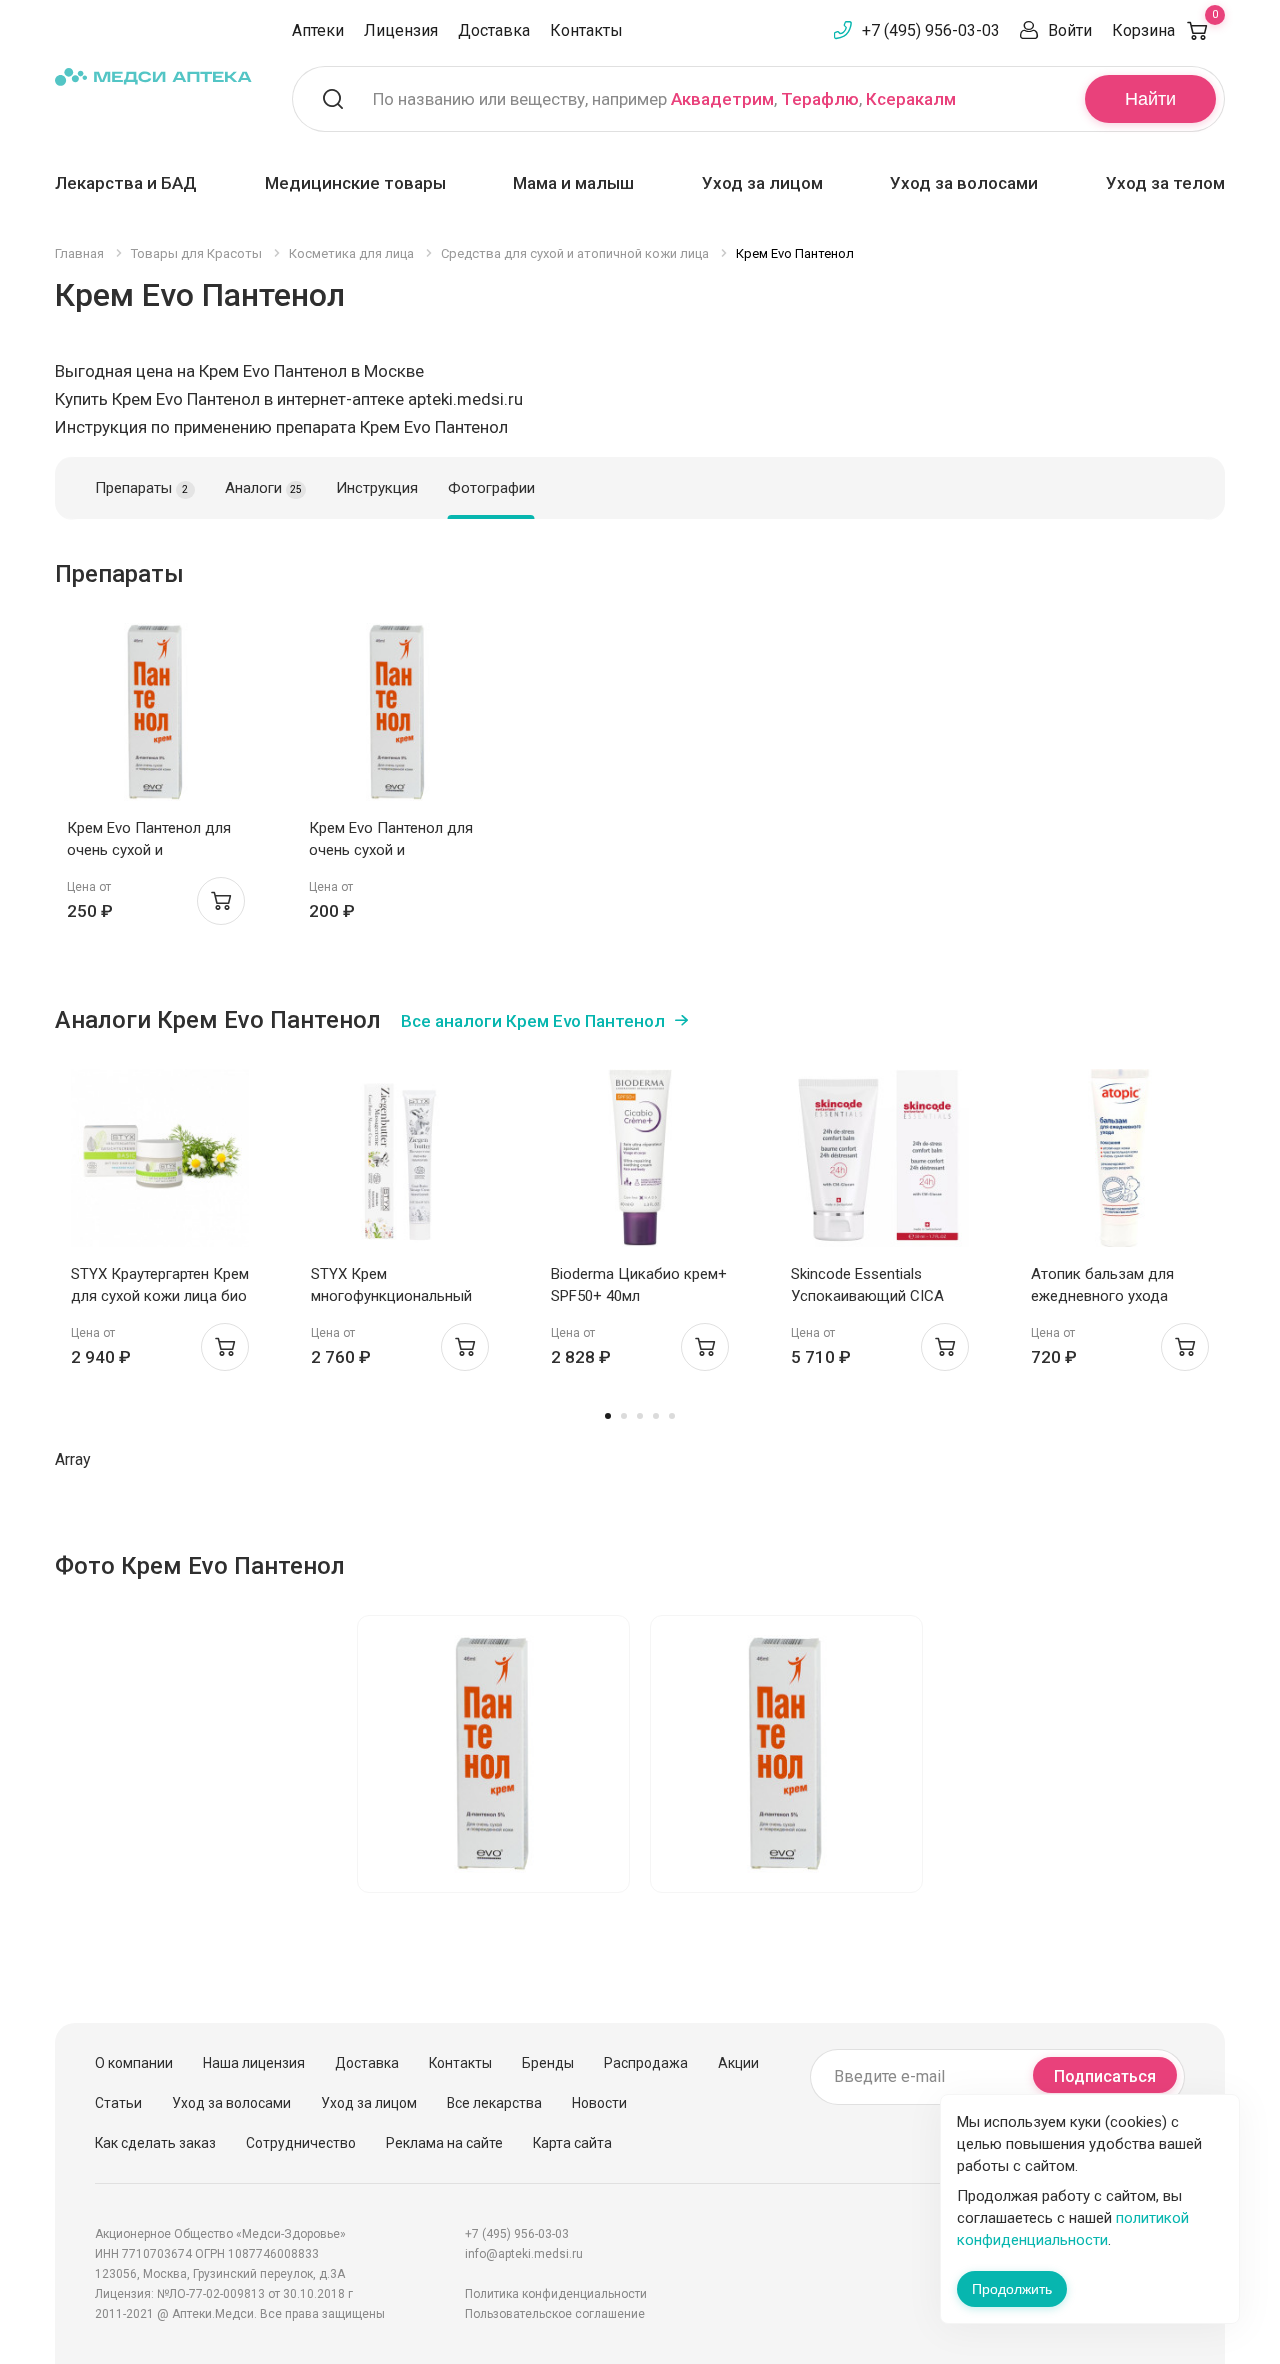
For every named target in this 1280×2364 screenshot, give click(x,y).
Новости (599, 2103)
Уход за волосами (964, 183)
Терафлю (820, 99)
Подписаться (1105, 2076)
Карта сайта (572, 2143)
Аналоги (263, 488)
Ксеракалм (911, 99)
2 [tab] (624, 1416)
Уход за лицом (762, 183)
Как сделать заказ (155, 2143)
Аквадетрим (722, 99)
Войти (1070, 30)
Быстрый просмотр (156, 717)
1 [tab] (608, 1416)
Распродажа (646, 2063)
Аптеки (318, 30)
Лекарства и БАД (126, 183)
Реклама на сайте (444, 2143)
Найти (1150, 99)
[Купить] (221, 901)
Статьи (118, 2103)
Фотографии (491, 488)
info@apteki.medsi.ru (524, 2254)
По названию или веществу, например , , (664, 99)
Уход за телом (1165, 183)
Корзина (1165, 30)
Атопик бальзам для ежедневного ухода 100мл (1102, 1296)
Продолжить (1012, 2289)
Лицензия (401, 30)
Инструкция (377, 488)
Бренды (548, 2063)
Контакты (586, 30)
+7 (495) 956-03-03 (931, 30)
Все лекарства (494, 2103)
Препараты (141, 488)
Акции (738, 2063)
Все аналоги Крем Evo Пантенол (533, 1021)
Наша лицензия (254, 2063)
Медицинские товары (355, 183)
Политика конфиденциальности (556, 2294)
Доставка (494, 30)
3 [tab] (640, 1416)
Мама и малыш (573, 183)
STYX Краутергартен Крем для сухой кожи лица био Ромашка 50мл (160, 1296)
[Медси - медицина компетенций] (153, 76)
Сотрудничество (301, 2143)
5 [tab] (672, 1416)
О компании (134, 2063)
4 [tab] (656, 1416)
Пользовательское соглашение (555, 2314)
